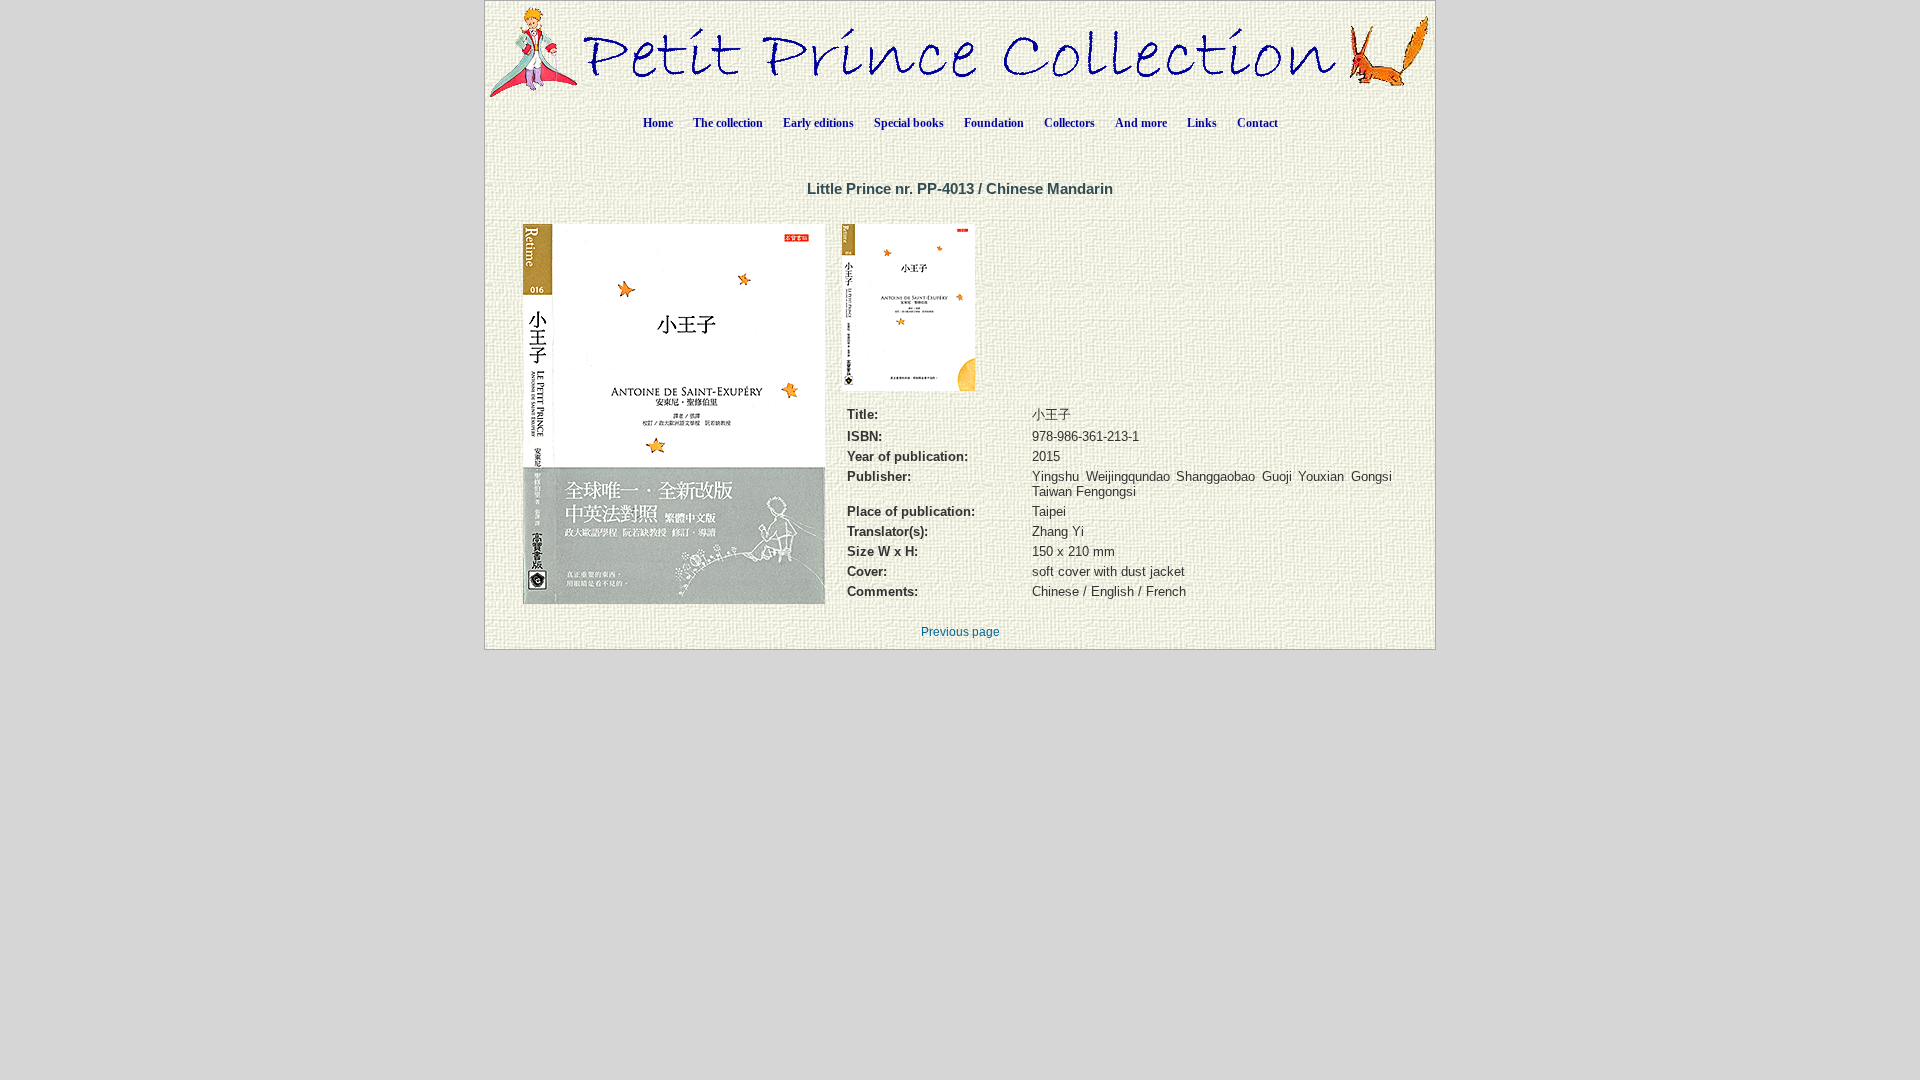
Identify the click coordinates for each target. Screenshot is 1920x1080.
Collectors (1069, 123)
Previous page (960, 632)
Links (1202, 123)
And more (1141, 123)
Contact (1257, 123)
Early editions (818, 123)
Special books (909, 123)
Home (658, 123)
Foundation (994, 123)
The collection (728, 123)
